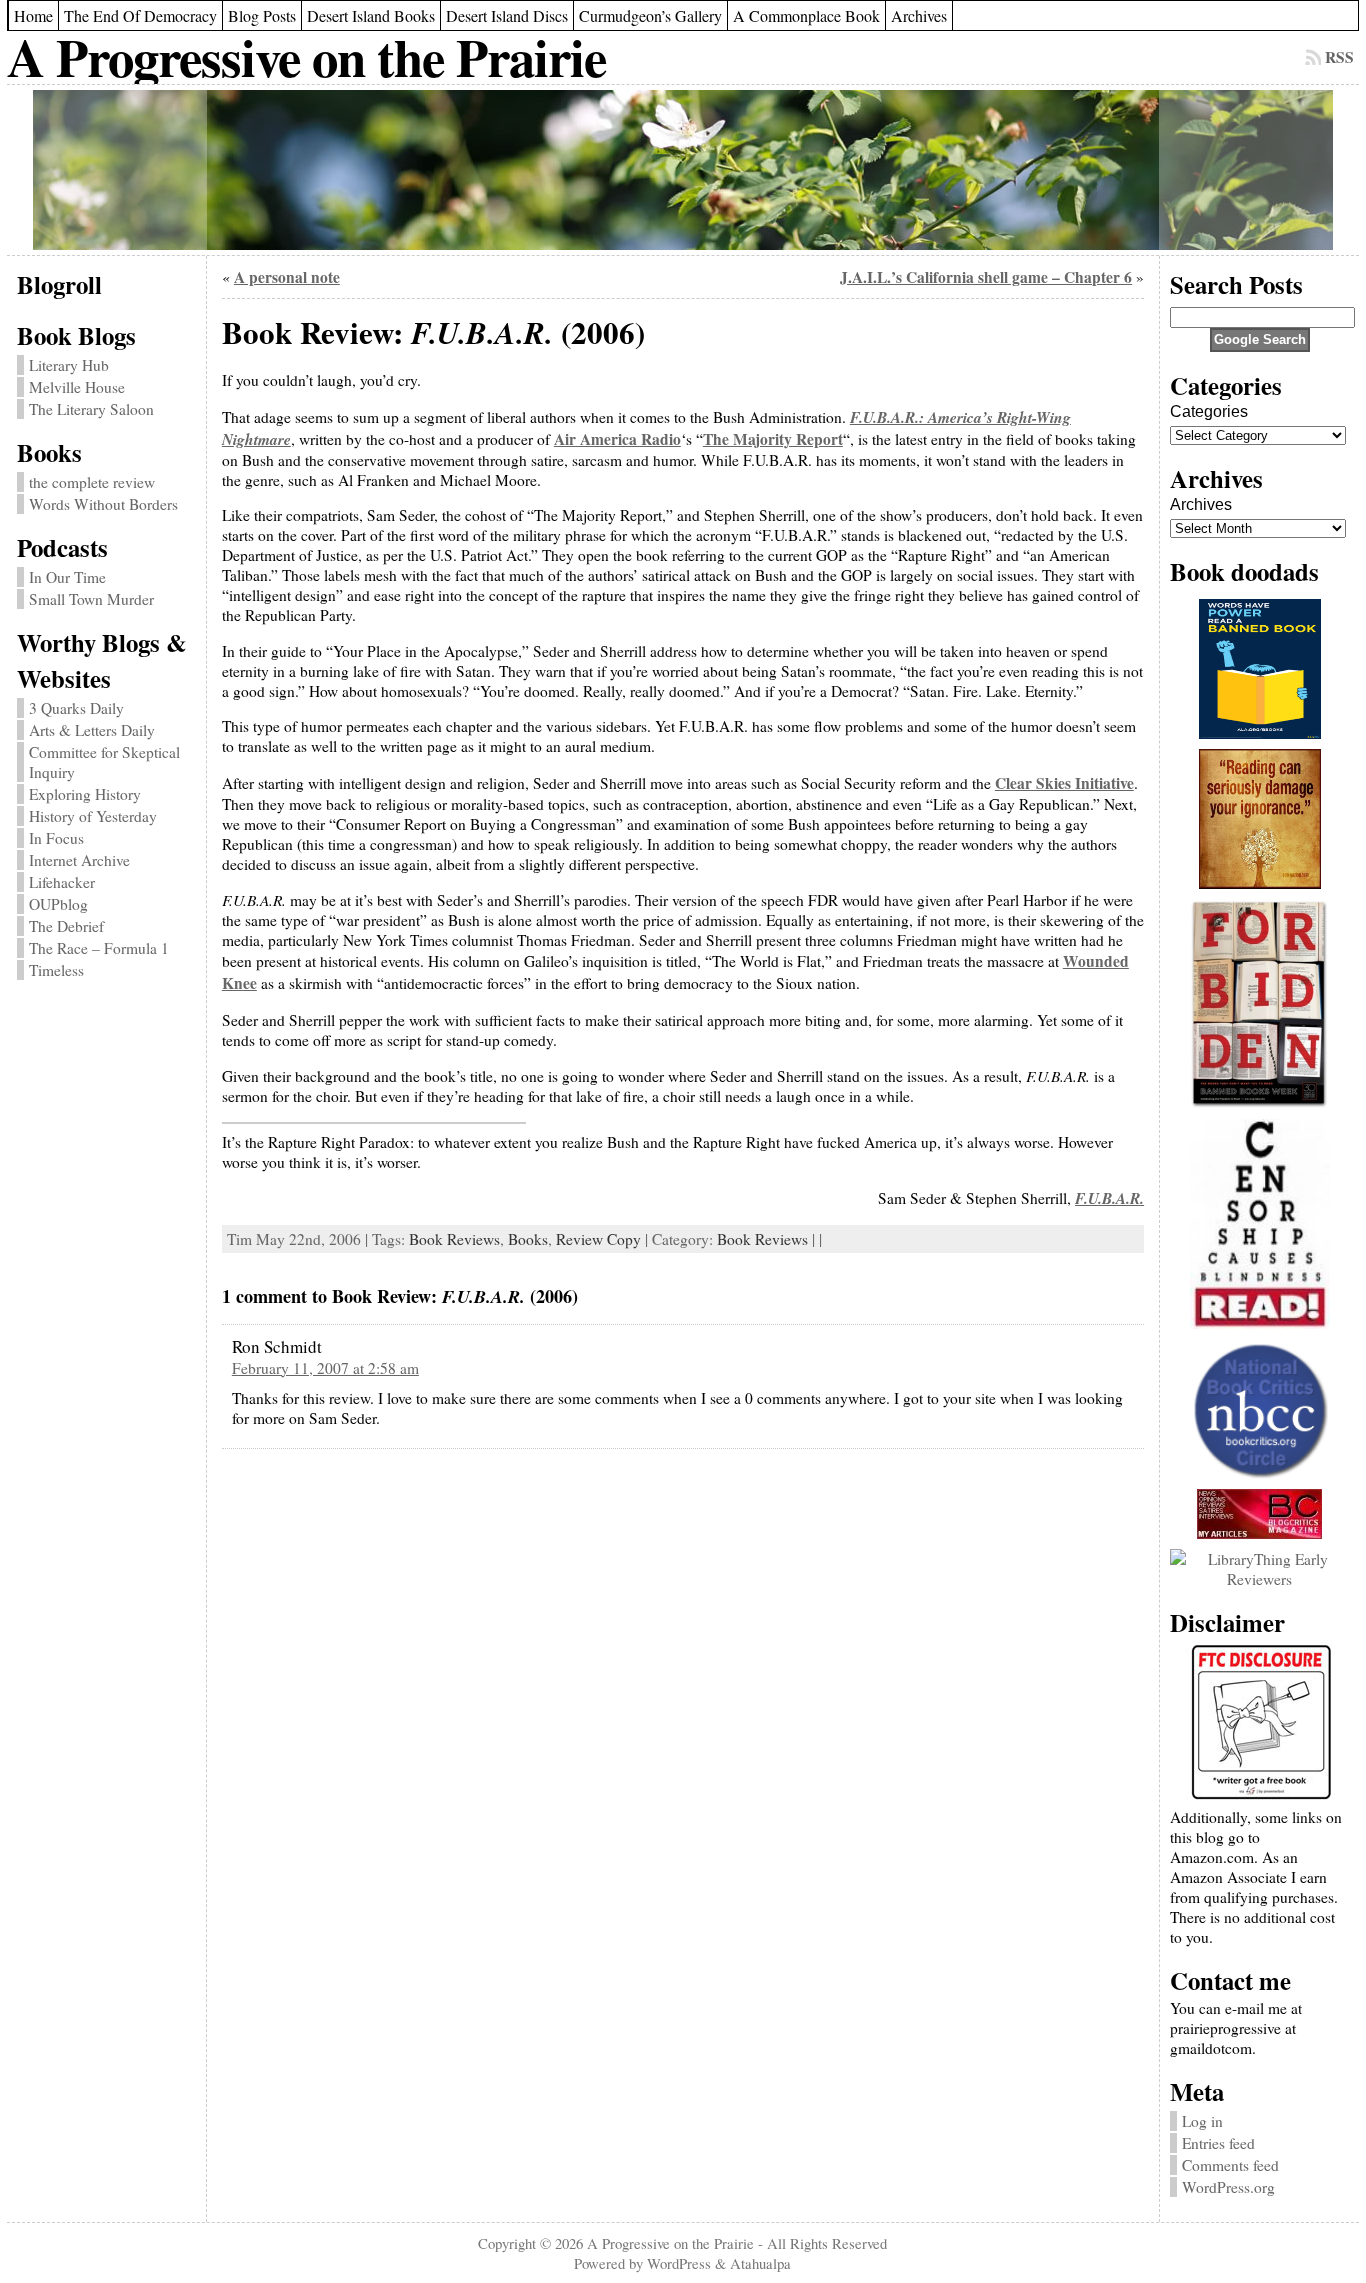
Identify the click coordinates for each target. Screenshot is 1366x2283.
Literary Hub (69, 365)
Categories (1209, 411)
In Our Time (67, 577)
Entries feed (1218, 2143)
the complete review (92, 482)
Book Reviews (454, 1239)
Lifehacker (62, 882)
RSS (1339, 57)
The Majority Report (773, 439)
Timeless (56, 970)
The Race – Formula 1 (99, 948)
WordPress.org (1228, 2187)
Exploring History (85, 794)
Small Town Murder (91, 599)
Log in (1202, 2121)
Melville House (77, 387)
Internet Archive (79, 860)
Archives (1201, 504)
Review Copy (598, 1239)
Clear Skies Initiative (1064, 783)
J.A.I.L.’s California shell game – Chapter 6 (986, 277)
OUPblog (58, 904)
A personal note (287, 277)
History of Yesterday (93, 816)
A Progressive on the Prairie (306, 56)
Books (528, 1239)
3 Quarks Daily (76, 708)
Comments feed (1230, 2165)
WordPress (679, 2263)
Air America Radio (617, 439)
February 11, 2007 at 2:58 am (325, 1368)
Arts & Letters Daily (92, 730)
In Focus (56, 838)
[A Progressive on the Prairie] (683, 170)
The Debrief (66, 926)
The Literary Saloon (91, 409)
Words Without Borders (103, 504)
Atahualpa (760, 2263)
